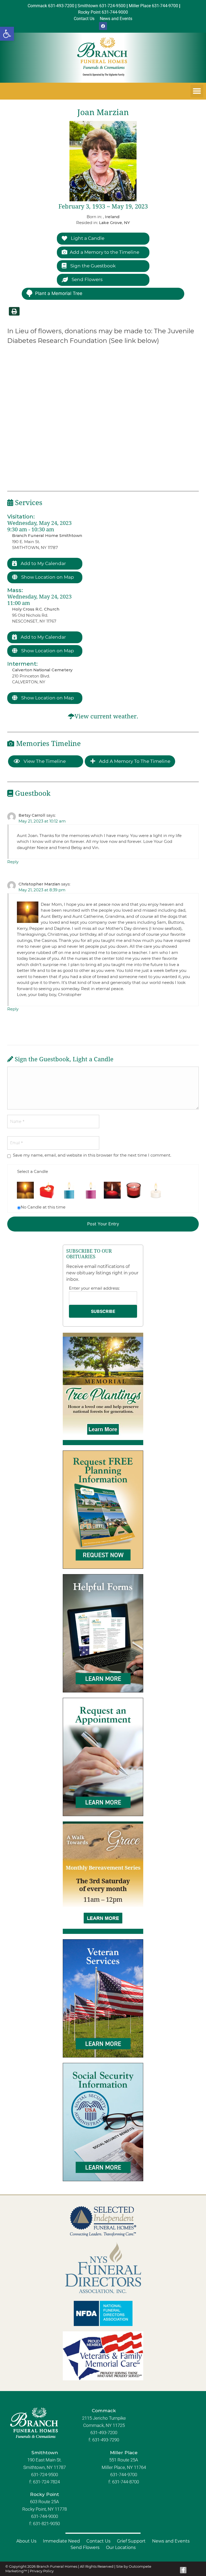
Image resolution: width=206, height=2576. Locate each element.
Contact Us (98, 2541)
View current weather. (106, 716)
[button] (7, 34)
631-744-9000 (45, 2516)
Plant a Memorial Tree (59, 293)
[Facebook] (103, 26)
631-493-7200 (104, 2433)
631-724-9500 (45, 2475)
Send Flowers (87, 279)
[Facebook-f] (183, 2570)
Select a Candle (33, 1171)
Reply (13, 862)
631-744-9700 (124, 2475)
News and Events (171, 2541)
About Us (26, 2541)
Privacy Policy (42, 2571)
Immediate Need (61, 2541)
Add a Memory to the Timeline (104, 252)
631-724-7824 (46, 2482)
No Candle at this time (43, 1207)
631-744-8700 (126, 2482)
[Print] (14, 311)
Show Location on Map (47, 577)
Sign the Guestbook (92, 266)
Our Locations (121, 2547)
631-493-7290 (106, 2440)
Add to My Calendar (43, 563)
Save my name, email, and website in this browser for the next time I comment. (92, 1155)
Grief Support (131, 2541)
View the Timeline (44, 761)
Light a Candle (87, 238)
